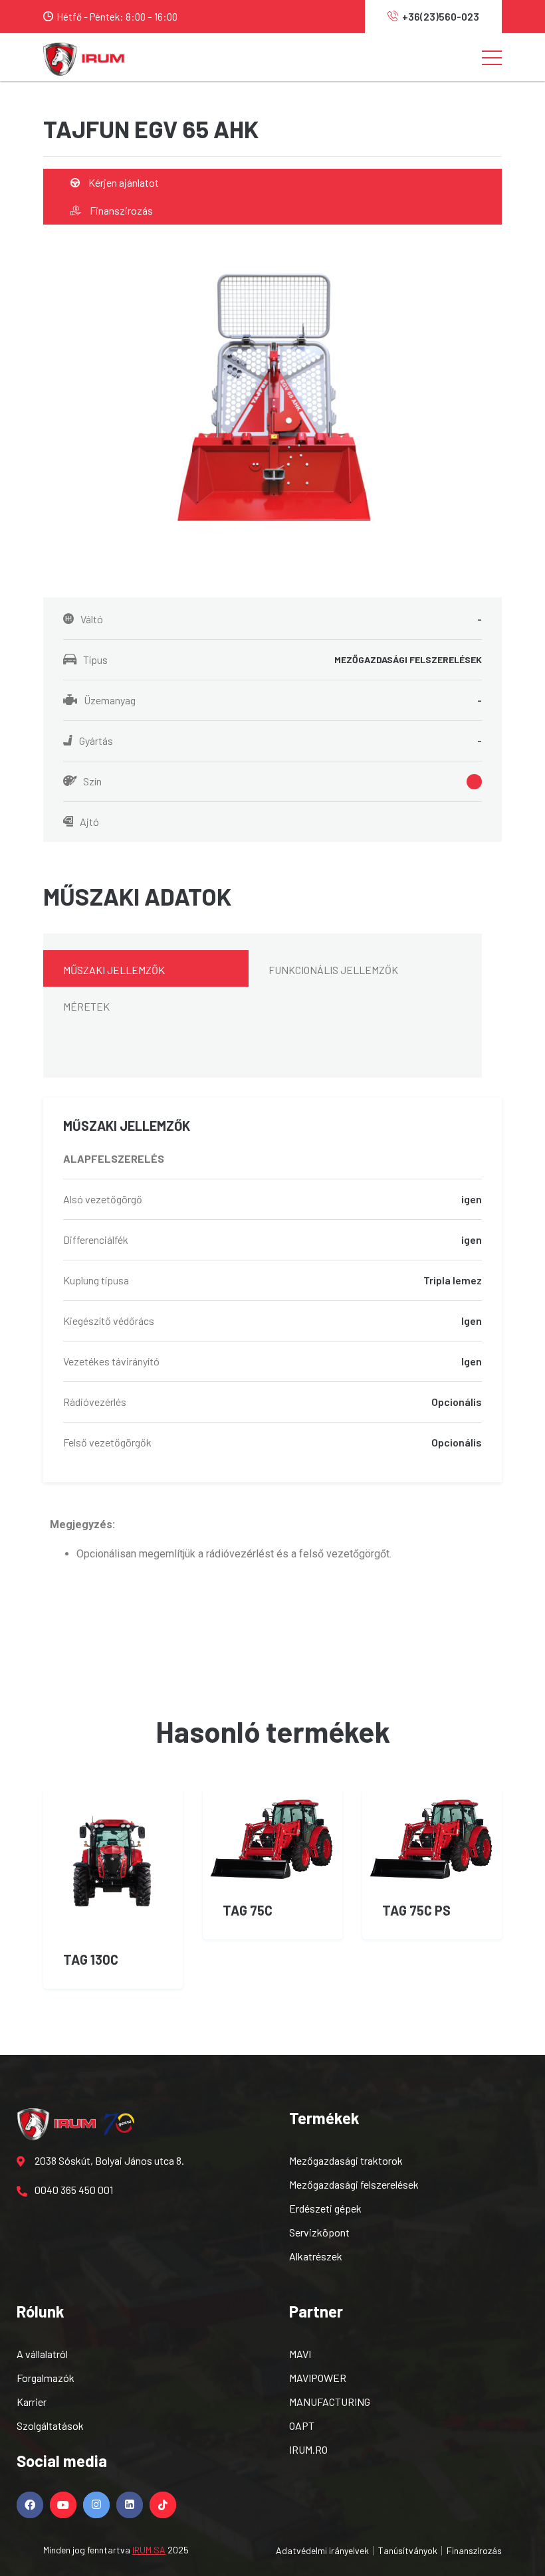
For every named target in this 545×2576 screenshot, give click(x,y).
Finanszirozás (120, 210)
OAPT (302, 2426)
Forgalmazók (46, 2378)
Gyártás (280, 741)
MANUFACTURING (330, 2402)
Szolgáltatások (50, 2426)
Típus (282, 659)
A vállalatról (42, 2354)
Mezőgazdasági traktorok (346, 2160)
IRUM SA (149, 2550)
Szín (92, 781)
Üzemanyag (283, 700)
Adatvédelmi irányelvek (322, 2550)
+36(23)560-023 (441, 16)
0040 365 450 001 (74, 2190)
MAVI (300, 2354)
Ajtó (89, 822)
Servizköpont (319, 2232)
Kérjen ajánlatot (123, 182)
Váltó (281, 619)
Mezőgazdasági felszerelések (354, 2184)
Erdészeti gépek (325, 2208)
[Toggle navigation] (492, 57)
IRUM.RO (308, 2449)
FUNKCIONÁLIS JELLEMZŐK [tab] (333, 970)
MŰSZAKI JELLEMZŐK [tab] (114, 970)
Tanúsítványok (408, 2550)
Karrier (32, 2402)
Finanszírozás (474, 2550)
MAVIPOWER (318, 2378)
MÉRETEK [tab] (86, 1006)
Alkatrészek (316, 2256)
